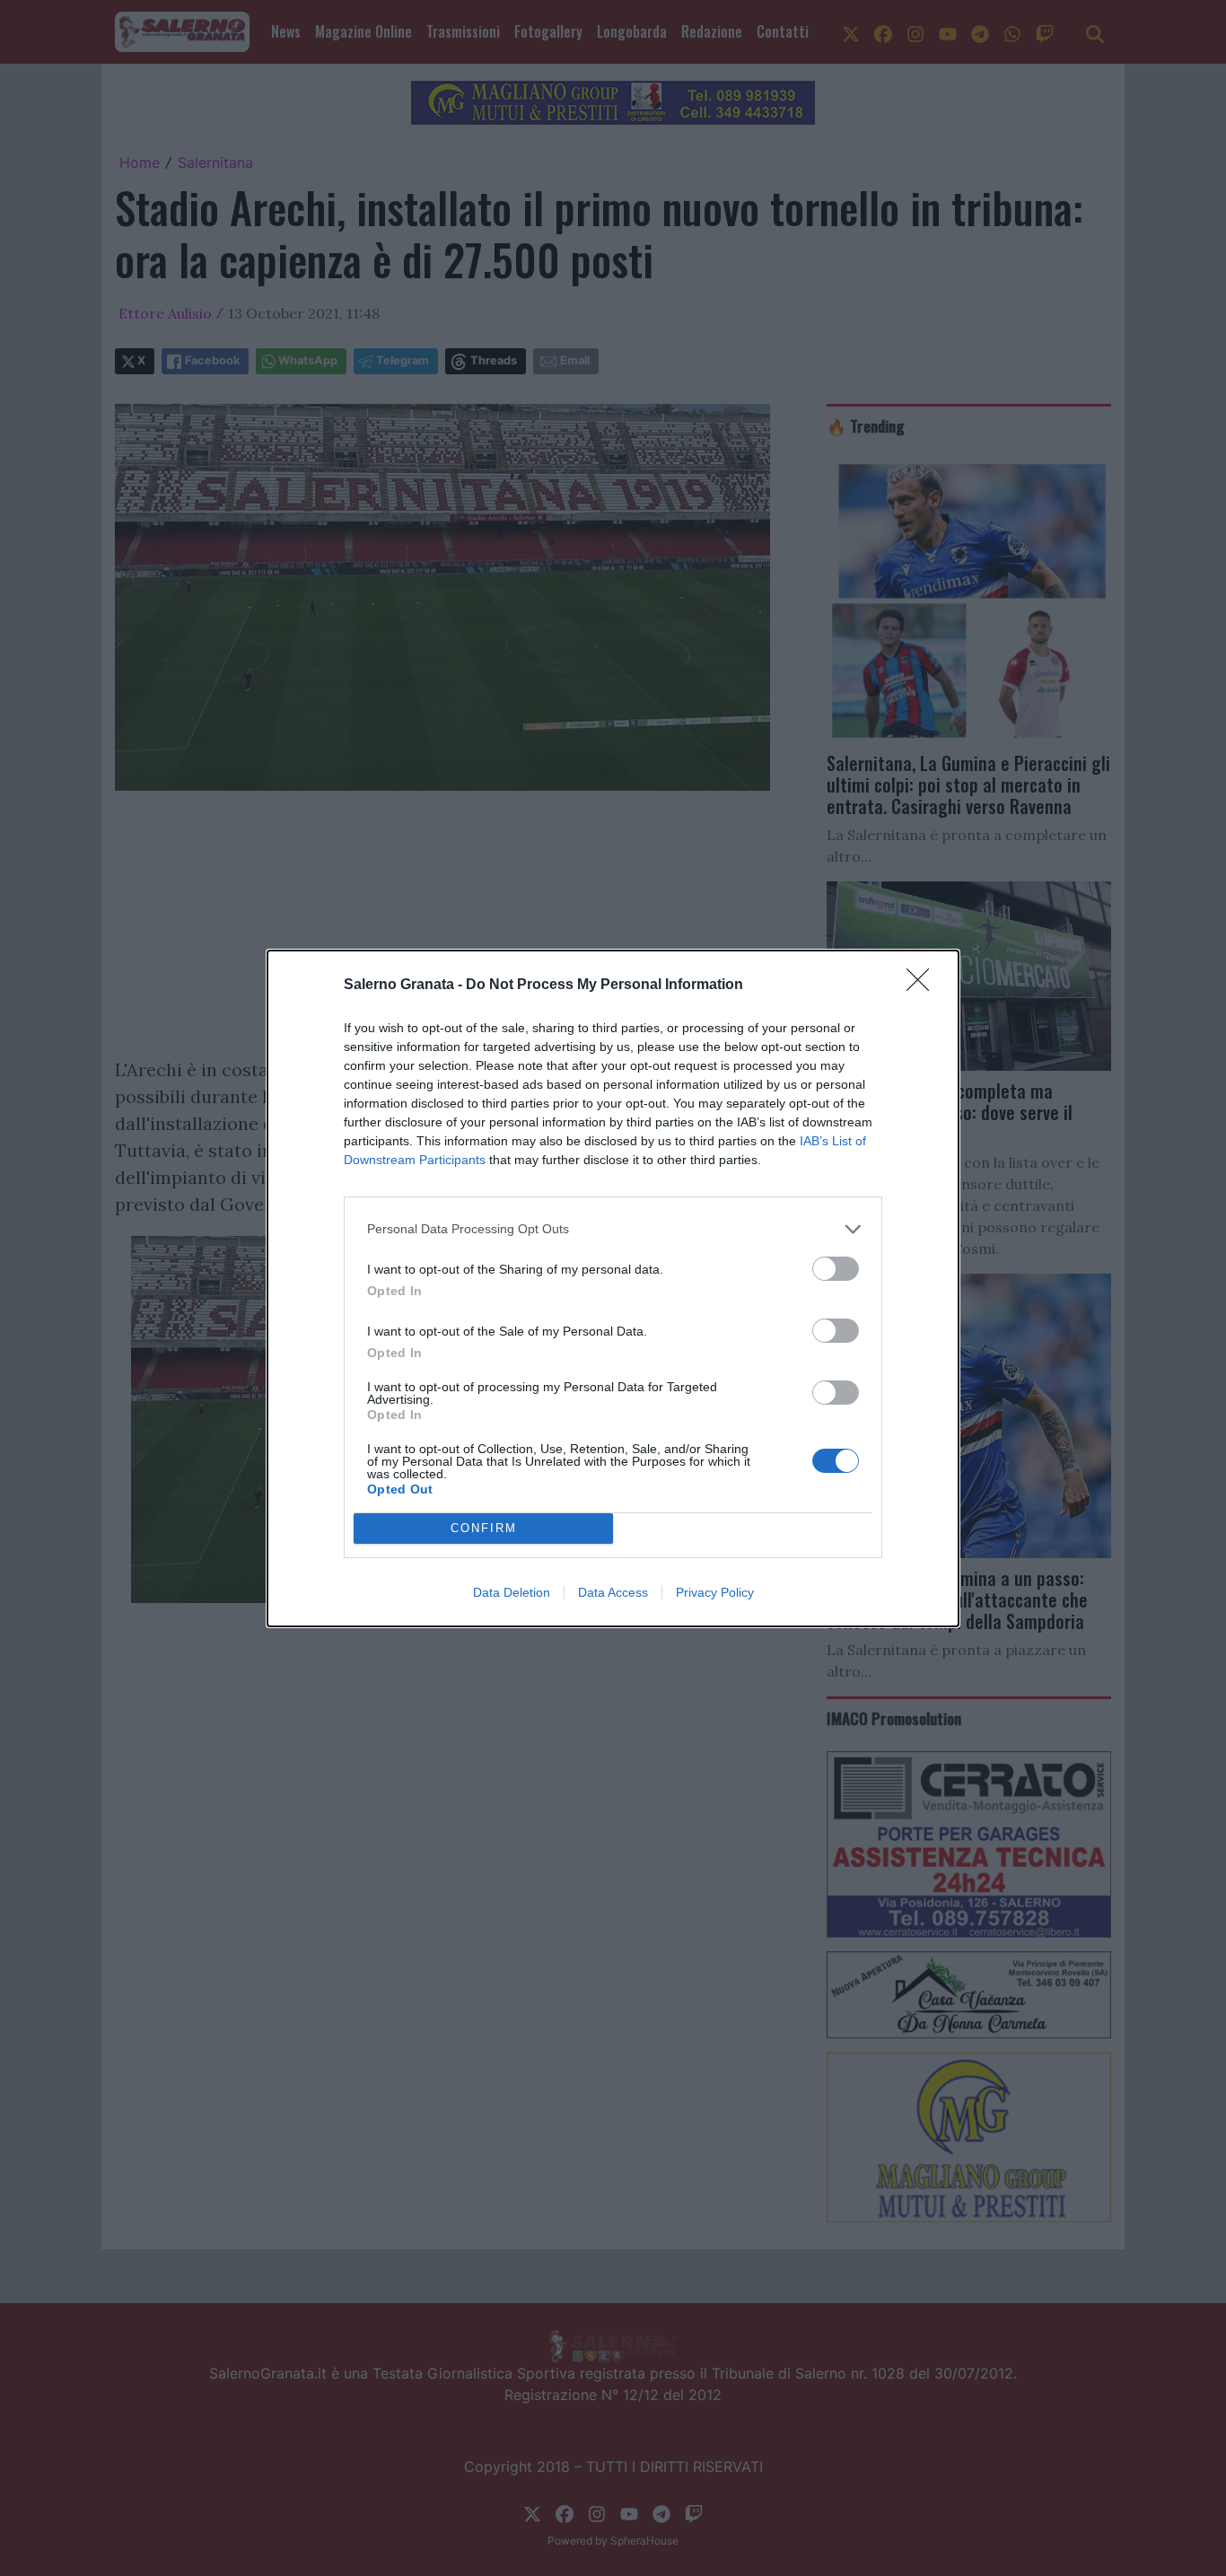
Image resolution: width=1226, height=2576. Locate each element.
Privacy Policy (715, 1592)
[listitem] (613, 1229)
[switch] (836, 1269)
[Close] (924, 986)
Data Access (613, 1592)
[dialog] (613, 1288)
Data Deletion (512, 1592)
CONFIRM (484, 1528)
